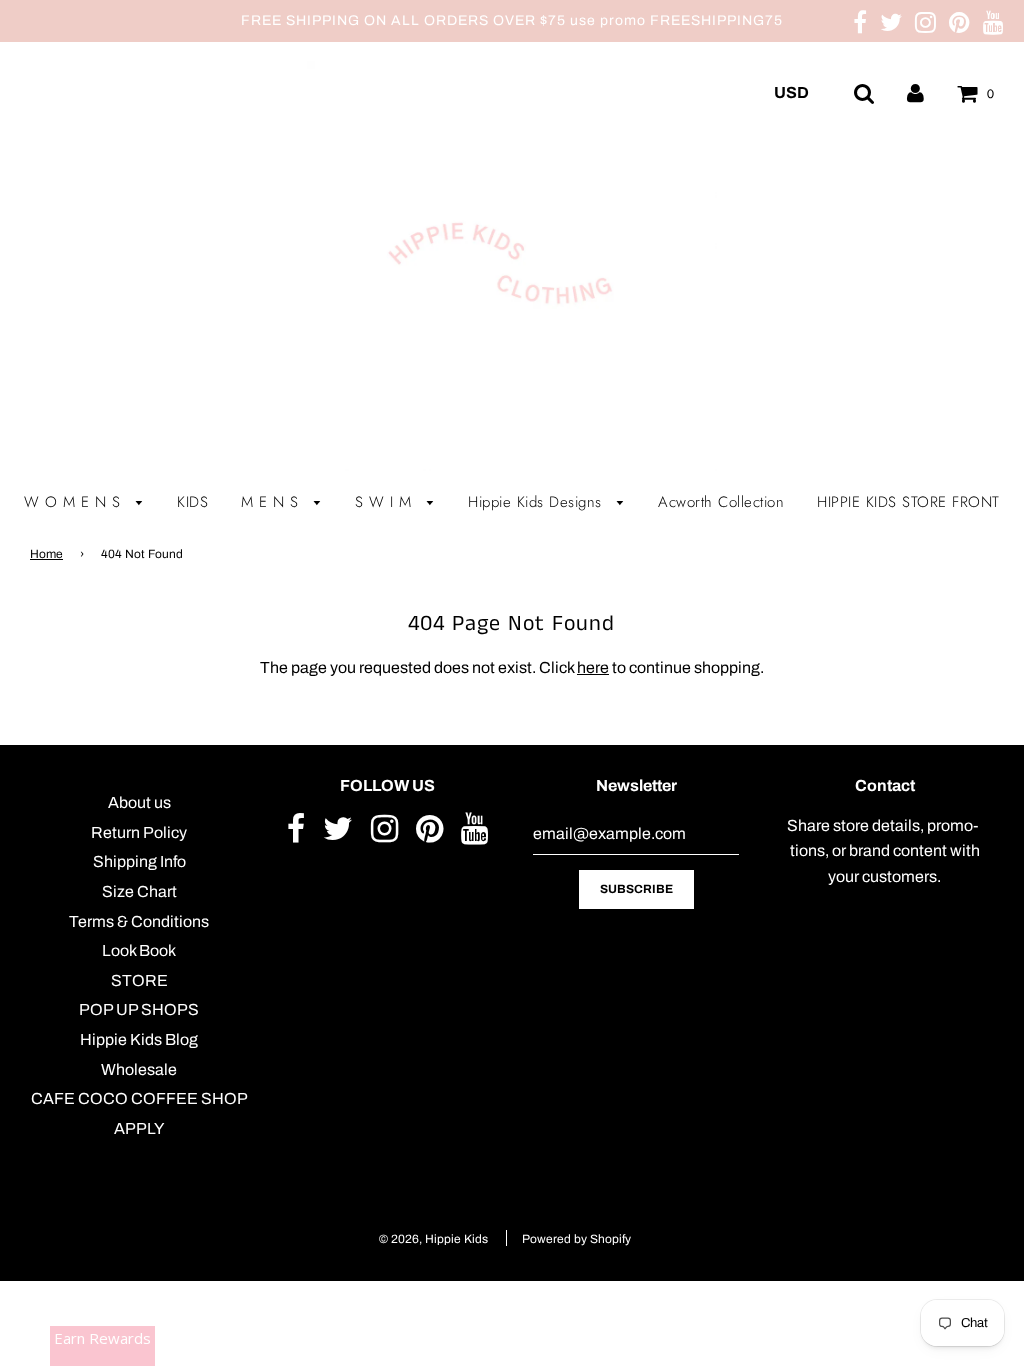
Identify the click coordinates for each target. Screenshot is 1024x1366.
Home (46, 554)
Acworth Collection (721, 502)
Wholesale (139, 1069)
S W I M (386, 502)
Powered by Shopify (576, 1239)
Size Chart (139, 891)
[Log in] (915, 92)
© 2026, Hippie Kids (433, 1239)
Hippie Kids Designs (537, 502)
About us (139, 802)
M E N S (272, 502)
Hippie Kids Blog (139, 1039)
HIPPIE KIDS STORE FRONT (908, 502)
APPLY (139, 1128)
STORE (139, 980)
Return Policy (139, 832)
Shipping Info (139, 861)
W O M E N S (75, 502)
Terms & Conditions (139, 921)
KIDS (192, 502)
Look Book (139, 950)
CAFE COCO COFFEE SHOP (139, 1098)
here (593, 667)
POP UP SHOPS (139, 1009)
